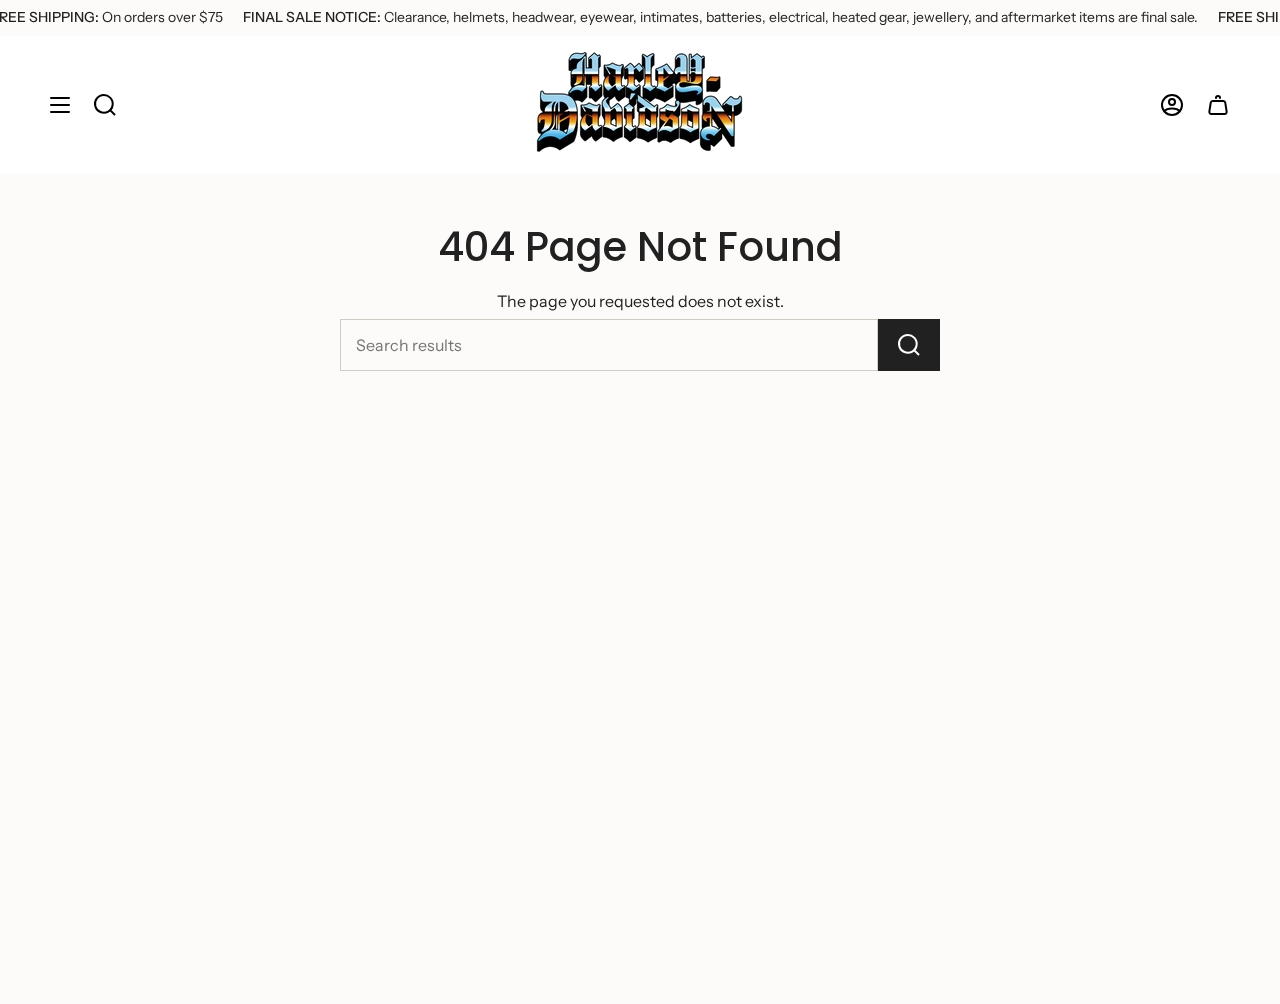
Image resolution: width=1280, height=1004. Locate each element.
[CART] (1218, 104)
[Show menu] (60, 104)
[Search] (909, 345)
